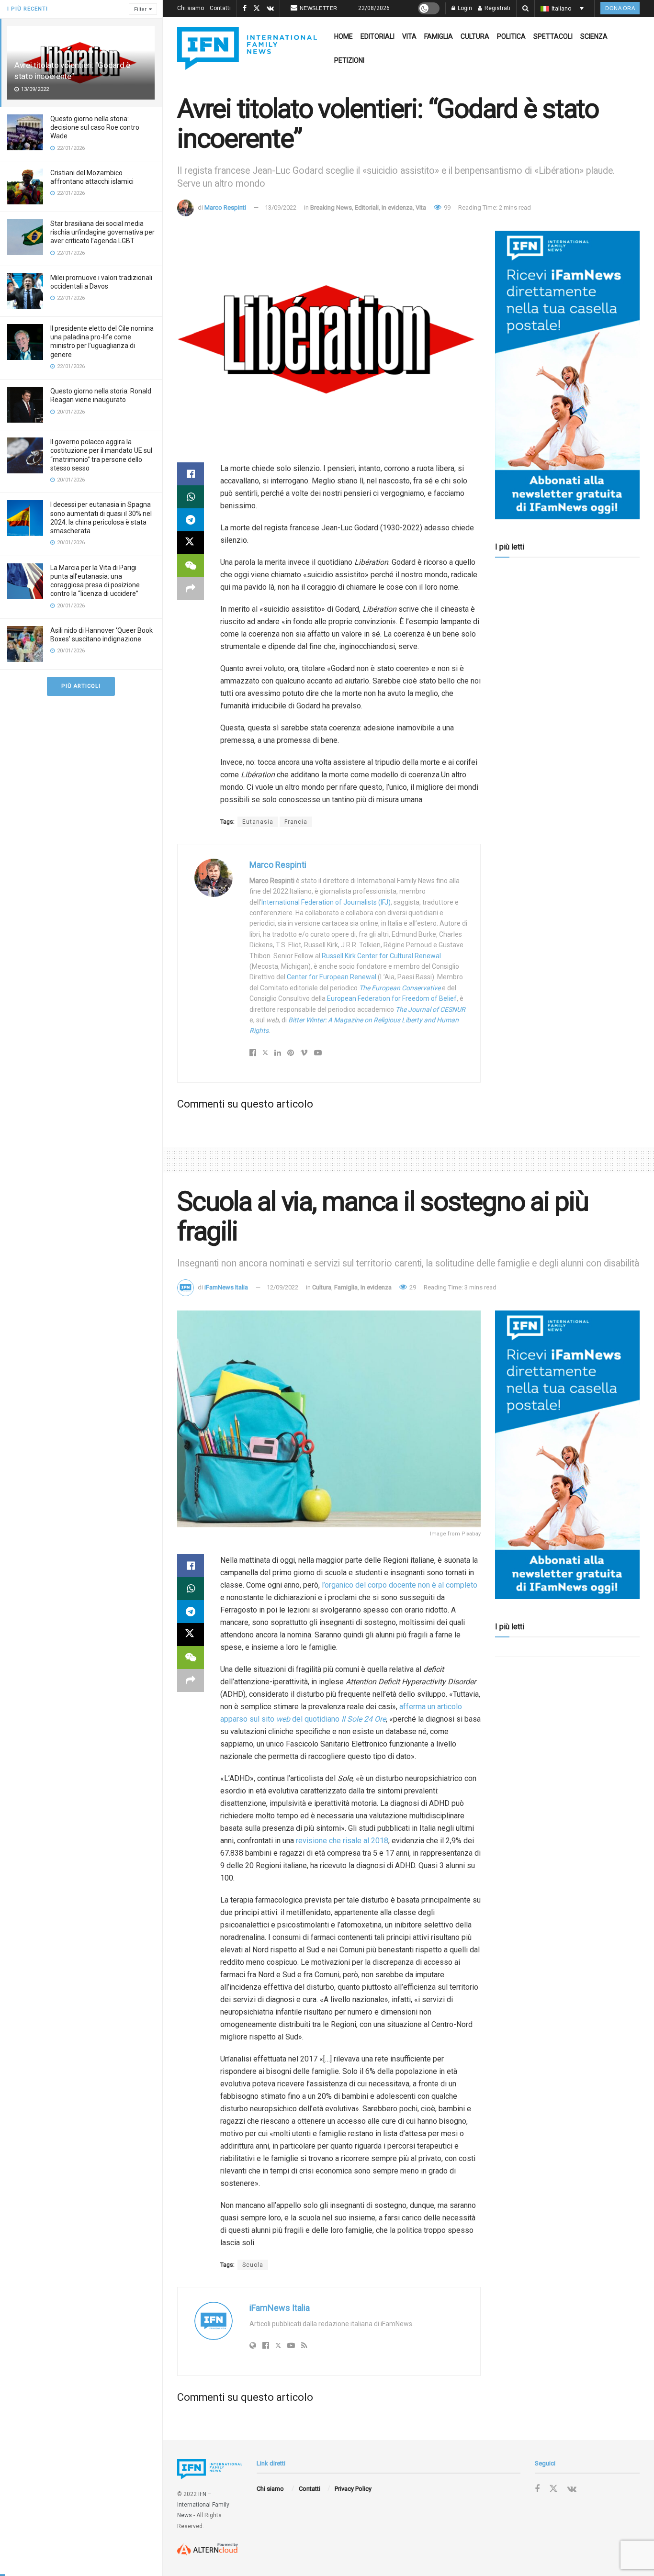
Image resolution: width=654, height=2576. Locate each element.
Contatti (220, 8)
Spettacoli (553, 36)
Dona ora (620, 8)
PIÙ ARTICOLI (81, 686)
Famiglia (439, 36)
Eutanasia (258, 822)
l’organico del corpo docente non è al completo (400, 1585)
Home (344, 36)
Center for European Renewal (332, 977)
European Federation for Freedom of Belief (392, 998)
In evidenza (397, 207)
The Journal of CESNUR (430, 1009)
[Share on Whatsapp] (191, 497)
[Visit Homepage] (247, 48)
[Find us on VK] (270, 9)
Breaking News (331, 207)
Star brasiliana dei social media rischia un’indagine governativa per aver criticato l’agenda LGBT (102, 232)
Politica (511, 36)
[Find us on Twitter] (257, 9)
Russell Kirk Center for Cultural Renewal (381, 956)
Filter (140, 9)
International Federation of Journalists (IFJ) (326, 902)
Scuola (253, 2265)
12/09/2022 (282, 1287)
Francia (296, 822)
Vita (409, 36)
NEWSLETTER (319, 8)
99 (446, 207)
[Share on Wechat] (191, 566)
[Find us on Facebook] (245, 9)
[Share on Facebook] (191, 474)
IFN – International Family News (203, 2505)
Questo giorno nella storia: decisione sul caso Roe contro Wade (95, 127)
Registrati (497, 8)
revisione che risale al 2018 (342, 1841)
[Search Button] (525, 8)
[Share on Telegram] (191, 520)
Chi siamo (191, 8)
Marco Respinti (225, 207)
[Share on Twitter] (191, 543)
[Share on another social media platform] (191, 589)
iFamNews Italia (226, 1287)
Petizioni (349, 60)
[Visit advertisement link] (567, 375)
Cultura (475, 36)
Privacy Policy (353, 2489)
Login (464, 8)
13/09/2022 (281, 207)
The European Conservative (400, 988)
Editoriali (378, 36)
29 (412, 1287)
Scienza (594, 36)
